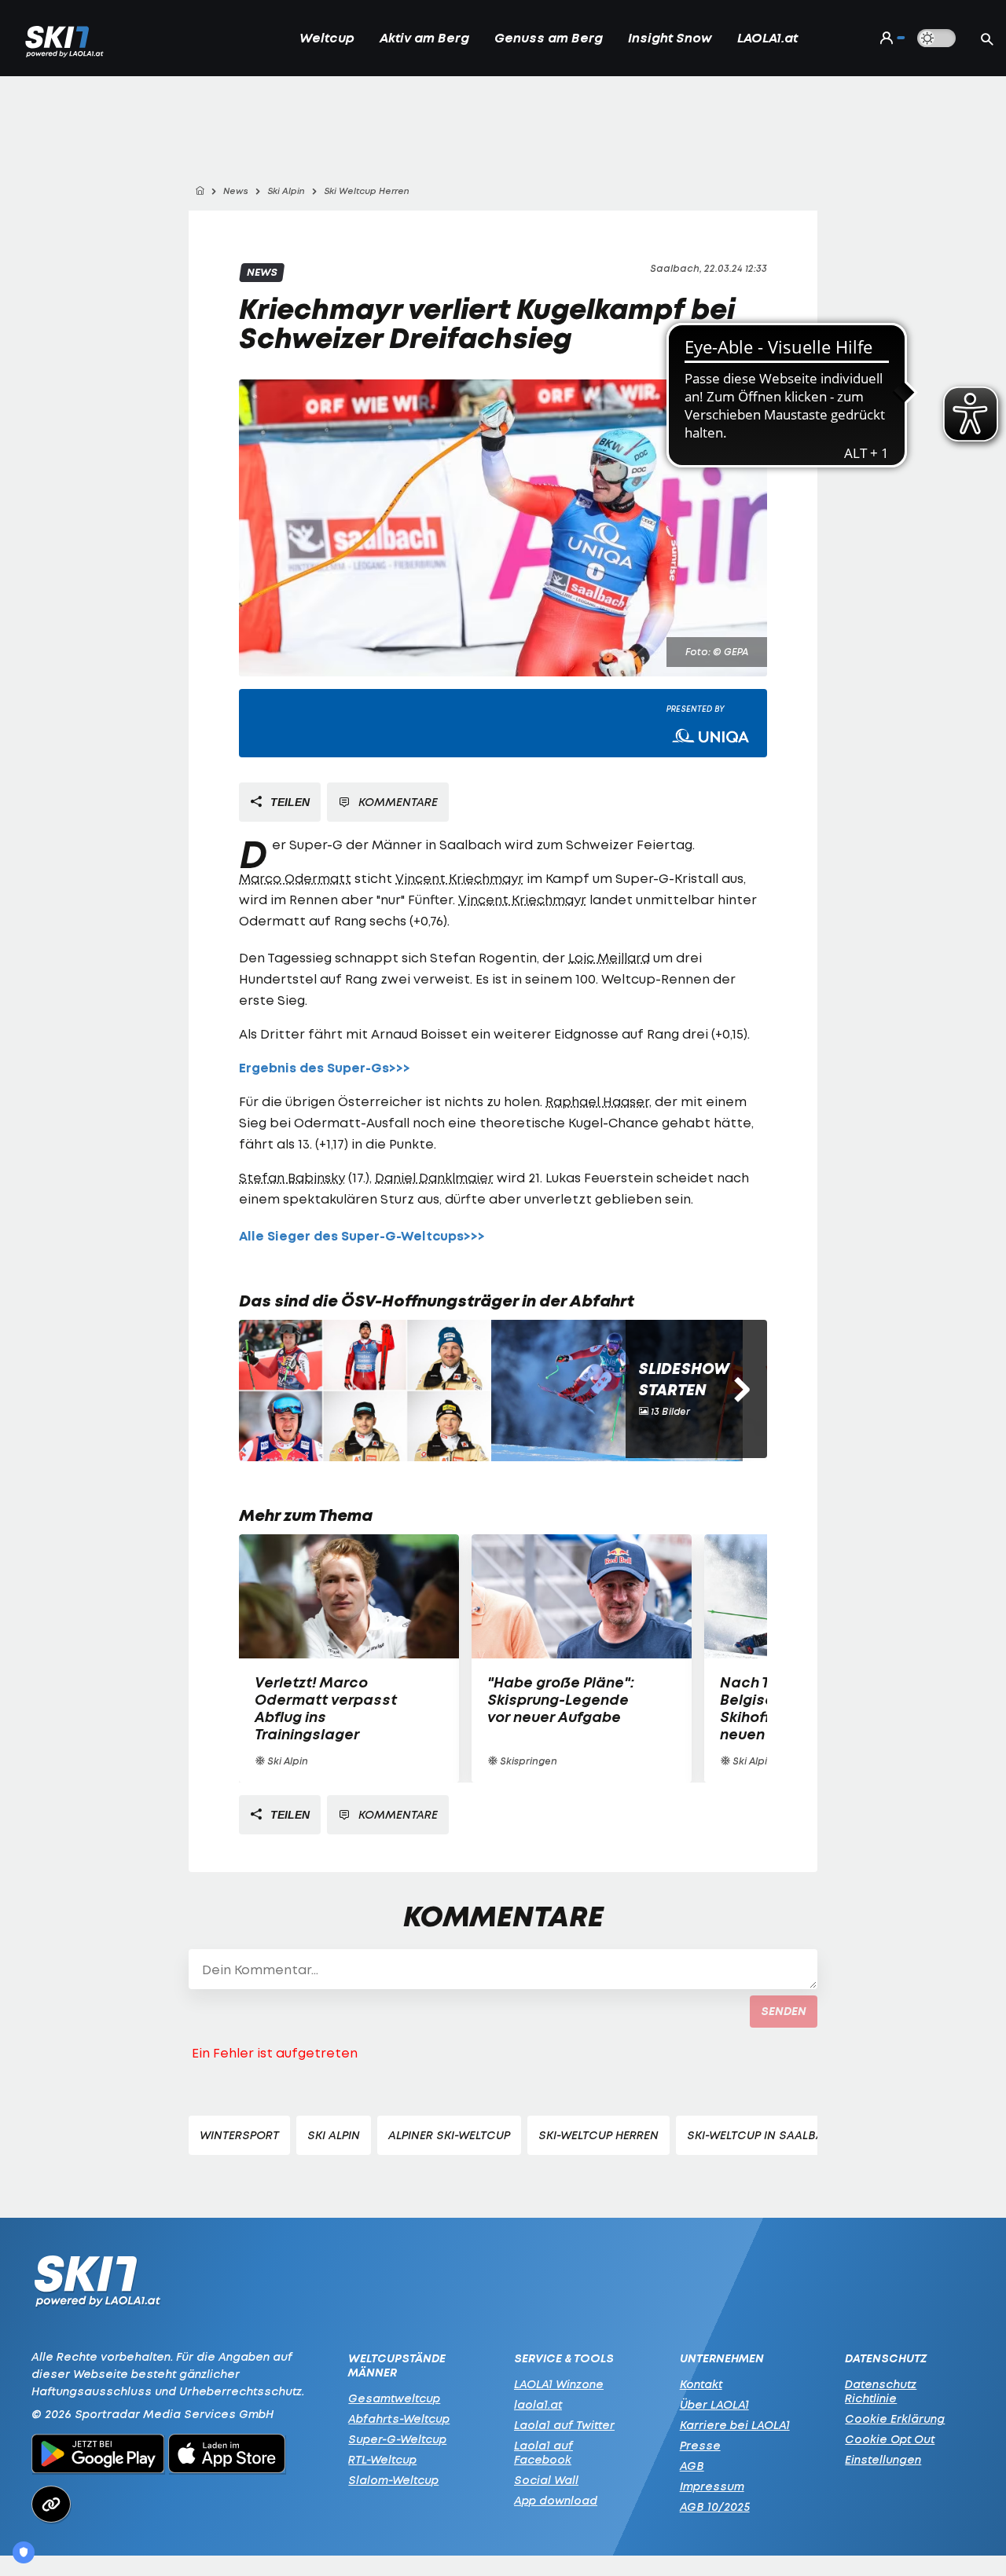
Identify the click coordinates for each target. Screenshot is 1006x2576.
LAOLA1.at (767, 38)
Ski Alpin (334, 2135)
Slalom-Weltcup (393, 2480)
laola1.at (538, 2404)
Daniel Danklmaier (434, 1178)
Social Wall (546, 2480)
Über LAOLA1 (714, 2404)
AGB (692, 2466)
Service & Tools (564, 2358)
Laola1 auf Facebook (543, 2452)
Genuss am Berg (549, 38)
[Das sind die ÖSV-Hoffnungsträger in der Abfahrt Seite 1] (365, 1391)
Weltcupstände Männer (397, 2365)
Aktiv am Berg (424, 38)
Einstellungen (883, 2459)
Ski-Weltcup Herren (598, 2135)
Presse (700, 2445)
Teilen (288, 802)
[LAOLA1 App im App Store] (227, 2456)
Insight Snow (670, 38)
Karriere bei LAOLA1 (735, 2425)
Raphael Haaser (597, 1101)
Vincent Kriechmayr (459, 878)
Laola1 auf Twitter (564, 2425)
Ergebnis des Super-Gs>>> (325, 1068)
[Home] (200, 191)
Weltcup (327, 38)
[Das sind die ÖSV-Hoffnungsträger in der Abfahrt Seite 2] (617, 1391)
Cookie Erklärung (895, 2418)
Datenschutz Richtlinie (881, 2391)
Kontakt (701, 2384)
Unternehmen (722, 2358)
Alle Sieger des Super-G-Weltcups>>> (362, 1236)
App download (556, 2500)
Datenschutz (886, 2358)
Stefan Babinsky (292, 1178)
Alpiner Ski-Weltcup (449, 2135)
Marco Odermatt (295, 878)
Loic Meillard (609, 958)
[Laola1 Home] (97, 2285)
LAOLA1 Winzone (559, 2384)
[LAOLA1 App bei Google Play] (98, 2456)
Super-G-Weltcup (397, 2439)
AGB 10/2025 (715, 2506)
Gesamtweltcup (394, 2398)
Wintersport (239, 2135)
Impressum (712, 2486)
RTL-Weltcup (382, 2459)
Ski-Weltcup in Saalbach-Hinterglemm (807, 2135)
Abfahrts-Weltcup (399, 2418)
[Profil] (889, 38)
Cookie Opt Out (890, 2439)
